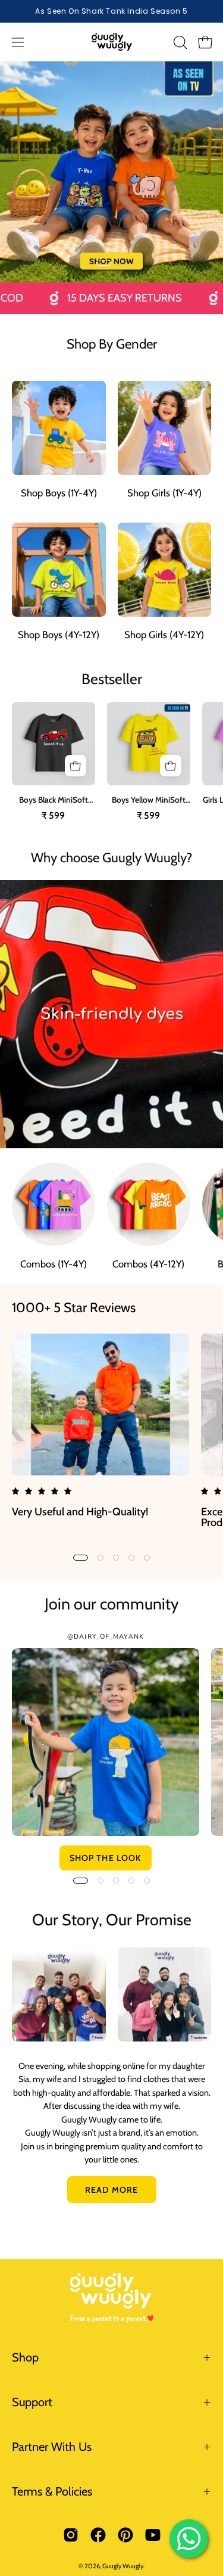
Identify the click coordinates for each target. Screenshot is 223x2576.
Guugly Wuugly (123, 2566)
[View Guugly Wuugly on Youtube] (153, 2535)
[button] (179, 42)
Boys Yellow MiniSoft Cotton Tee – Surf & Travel (149, 800)
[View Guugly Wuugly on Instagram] (71, 2535)
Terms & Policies (52, 2491)
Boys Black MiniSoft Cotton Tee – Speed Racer (53, 800)
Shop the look (106, 1858)
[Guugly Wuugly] (112, 42)
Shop (25, 2357)
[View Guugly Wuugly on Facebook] (98, 2535)
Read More (111, 2190)
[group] (111, 11)
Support (32, 2402)
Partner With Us (52, 2447)
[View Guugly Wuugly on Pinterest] (125, 2535)
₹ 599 (53, 816)
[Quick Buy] (76, 766)
